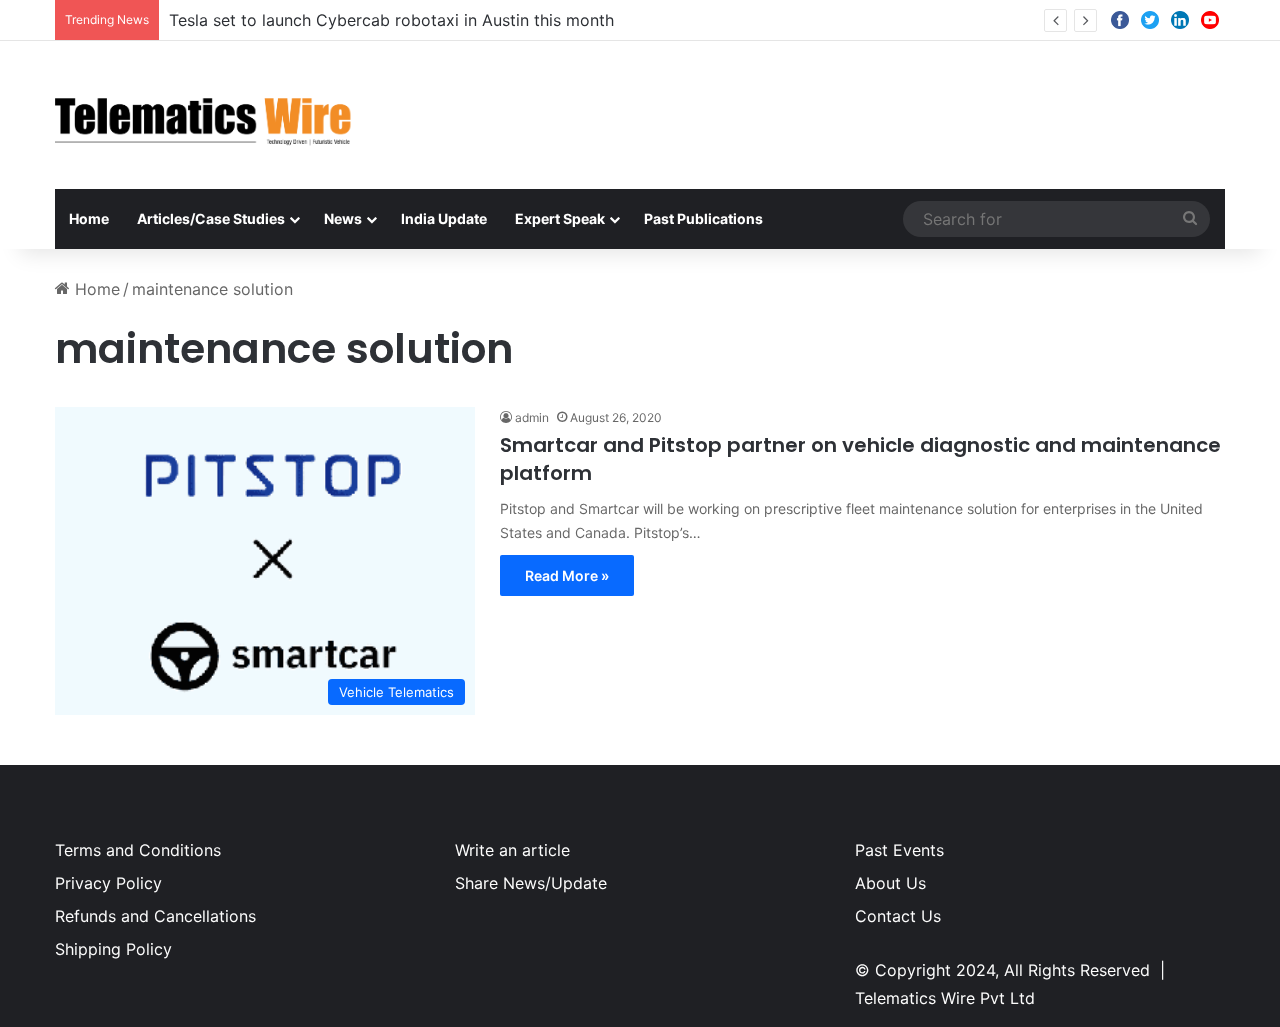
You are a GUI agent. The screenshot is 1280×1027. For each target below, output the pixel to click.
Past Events (899, 850)
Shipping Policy (113, 949)
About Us (890, 883)
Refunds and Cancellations (155, 916)
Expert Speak (560, 218)
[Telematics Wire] (204, 115)
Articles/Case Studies (211, 218)
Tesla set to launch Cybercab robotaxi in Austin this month (391, 20)
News (343, 218)
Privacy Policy (108, 883)
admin (532, 417)
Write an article (512, 850)
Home (89, 218)
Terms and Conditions (138, 850)
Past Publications (703, 218)
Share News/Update (531, 883)
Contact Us (898, 916)
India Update (444, 218)
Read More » (567, 575)
